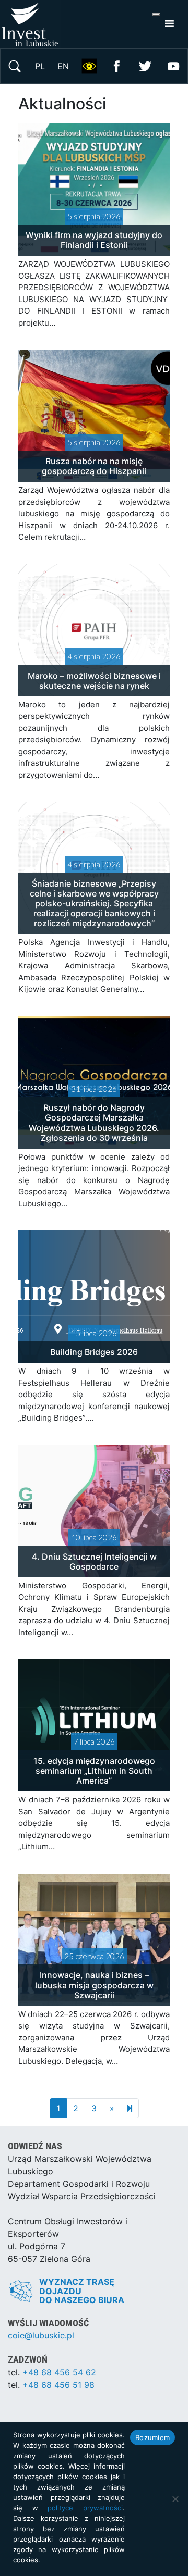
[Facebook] (117, 65)
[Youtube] (173, 65)
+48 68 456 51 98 (58, 2385)
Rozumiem (152, 2437)
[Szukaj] (15, 65)
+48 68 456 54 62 (59, 2372)
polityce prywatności (85, 2508)
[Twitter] (145, 65)
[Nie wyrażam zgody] (175, 2499)
